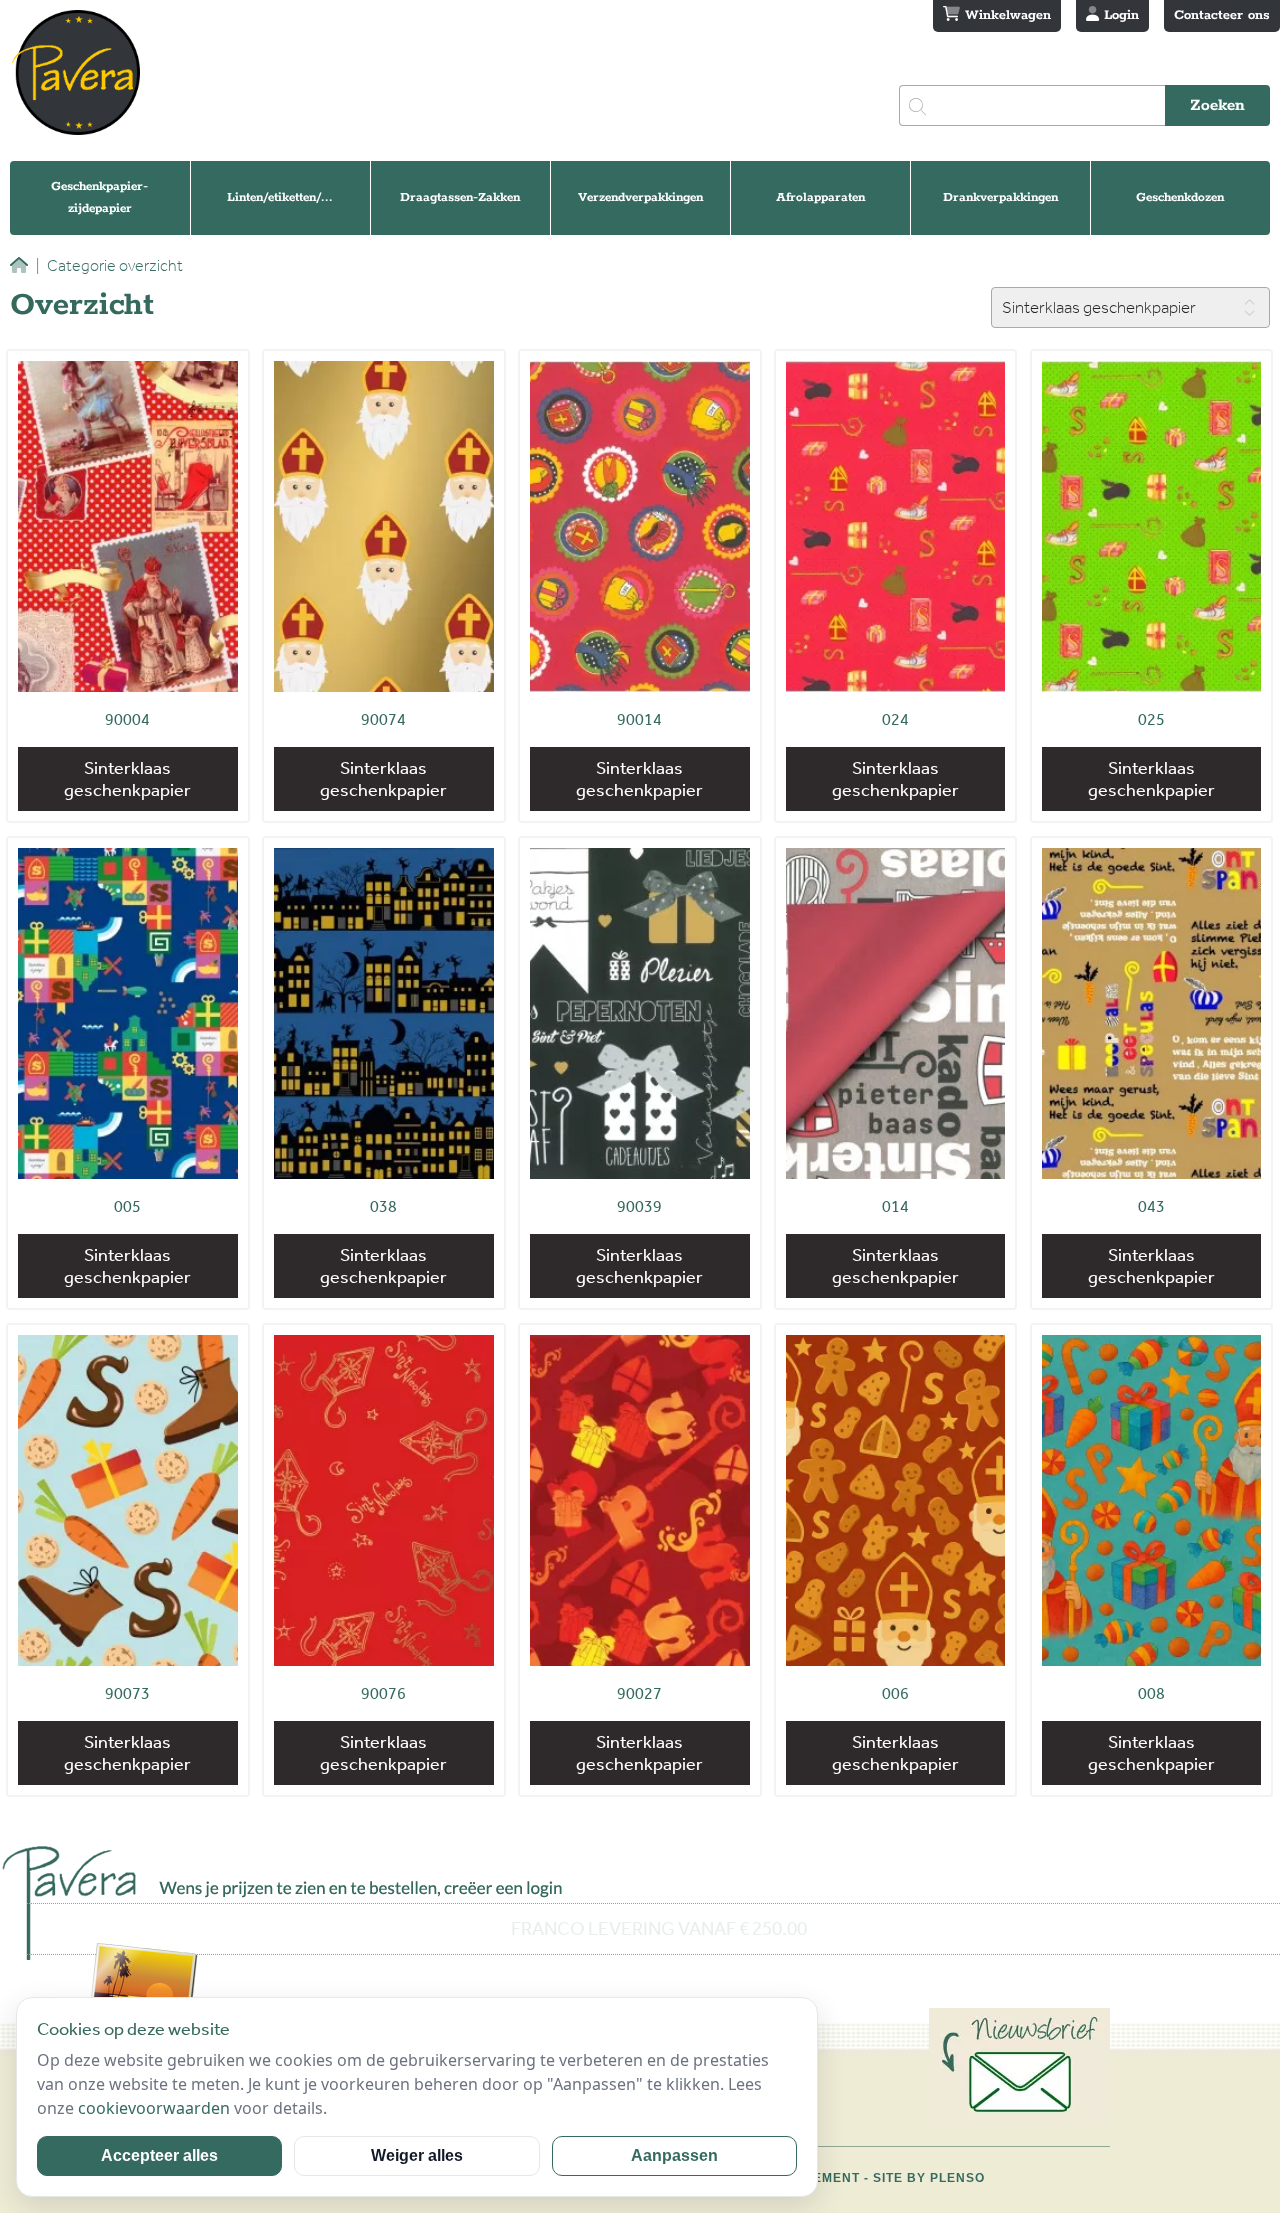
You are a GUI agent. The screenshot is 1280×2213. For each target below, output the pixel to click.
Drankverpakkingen (1000, 197)
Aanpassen (674, 2155)
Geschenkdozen (1180, 197)
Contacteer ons (1222, 15)
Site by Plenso (929, 2178)
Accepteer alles (159, 2155)
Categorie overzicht (109, 265)
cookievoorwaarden (154, 2108)
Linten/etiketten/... (280, 197)
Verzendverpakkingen (640, 197)
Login (1119, 15)
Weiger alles (417, 2155)
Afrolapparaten (820, 197)
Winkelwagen (1005, 15)
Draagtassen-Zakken (460, 197)
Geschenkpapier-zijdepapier (99, 197)
